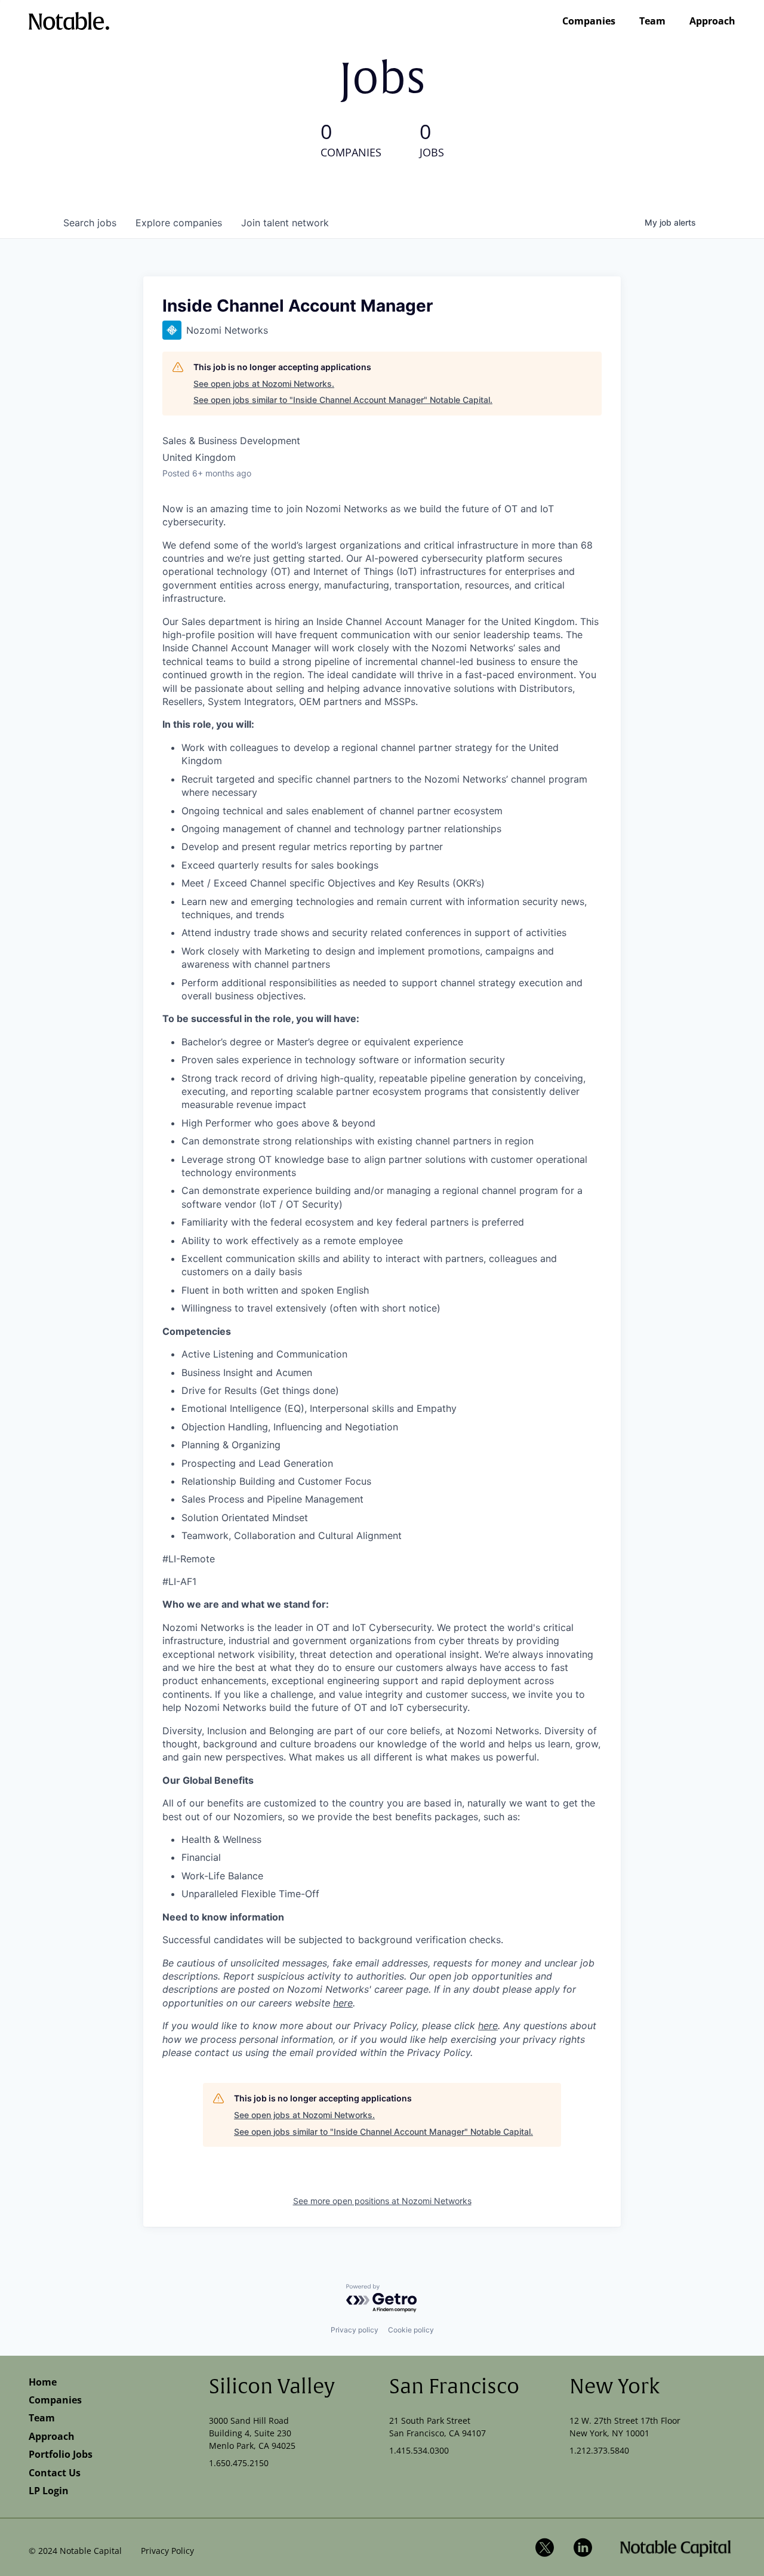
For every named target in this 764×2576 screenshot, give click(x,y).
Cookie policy (411, 2330)
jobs (90, 223)
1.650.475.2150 (239, 2463)
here (343, 2003)
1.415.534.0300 (419, 2450)
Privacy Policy (167, 2551)
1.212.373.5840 (599, 2450)
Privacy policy (355, 2330)
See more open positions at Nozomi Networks (382, 2201)
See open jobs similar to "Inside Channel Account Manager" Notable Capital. (343, 400)
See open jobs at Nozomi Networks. (264, 384)
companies (179, 223)
